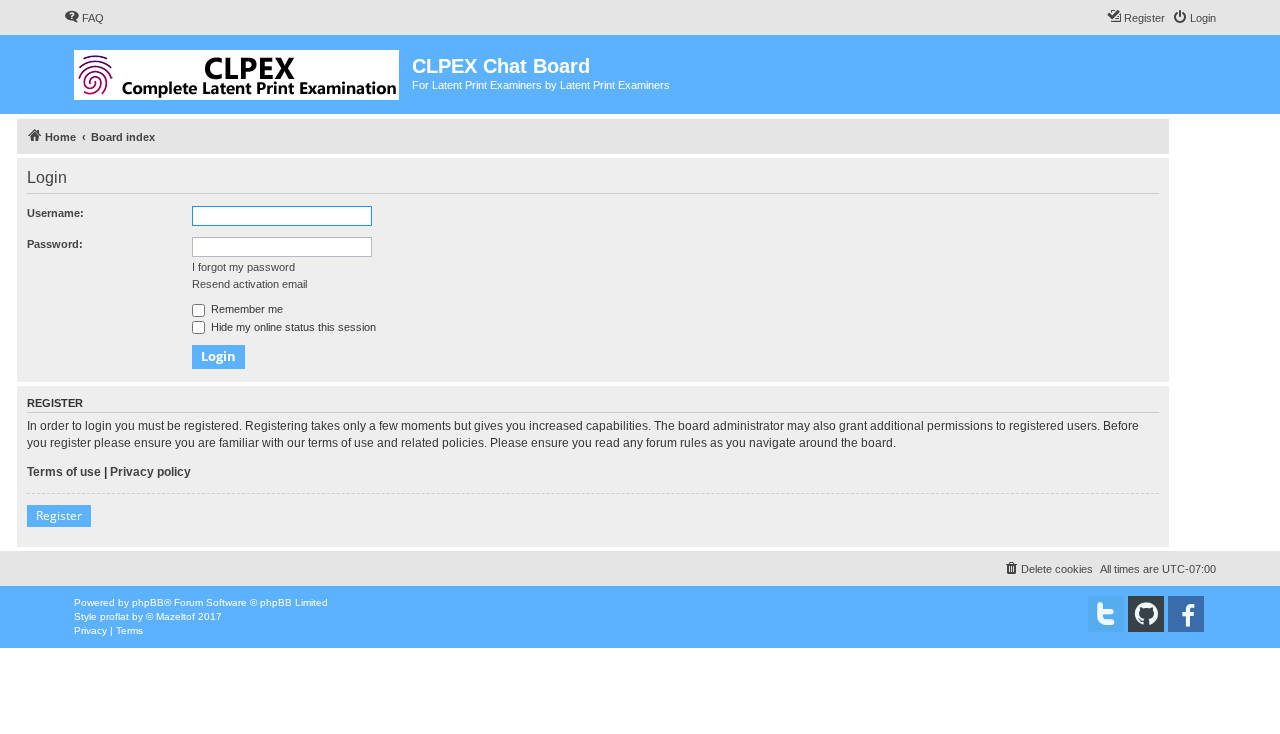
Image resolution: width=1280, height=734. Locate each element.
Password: (55, 244)
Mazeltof (175, 616)
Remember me (245, 309)
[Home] (238, 71)
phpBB (148, 602)
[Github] (1146, 614)
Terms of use (64, 472)
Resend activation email (249, 284)
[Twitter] (1106, 614)
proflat (114, 616)
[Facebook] (1186, 614)
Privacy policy (150, 472)
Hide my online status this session (292, 327)
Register (59, 515)
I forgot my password (243, 267)
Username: (55, 213)
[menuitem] (84, 18)
